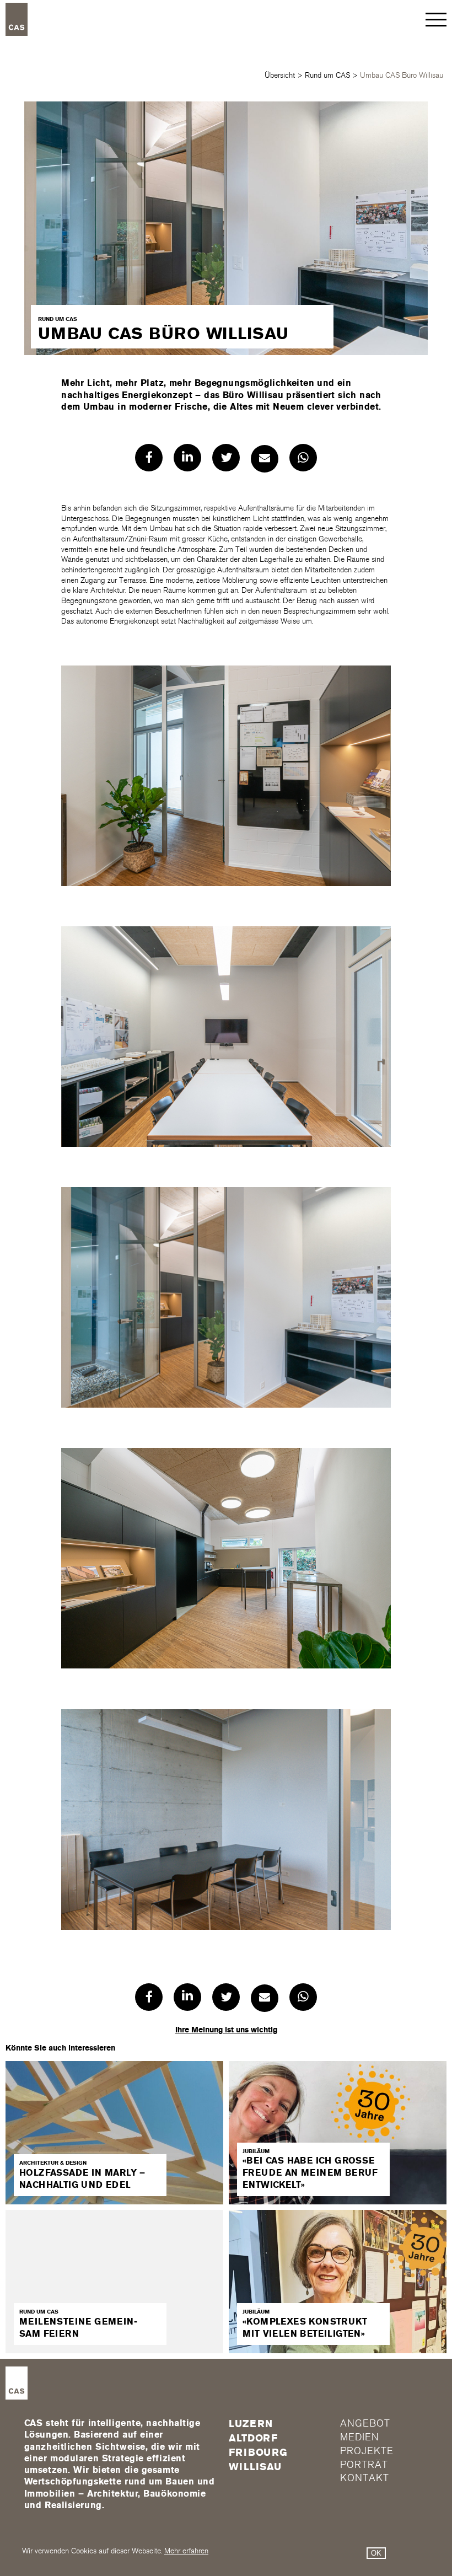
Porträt (364, 2465)
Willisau (255, 2467)
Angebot (365, 2424)
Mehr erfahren (186, 2551)
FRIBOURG (258, 2452)
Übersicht (280, 75)
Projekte (367, 2451)
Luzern (251, 2424)
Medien (359, 2437)
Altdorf (253, 2438)
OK (376, 2553)
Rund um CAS (327, 75)
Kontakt (364, 2478)
